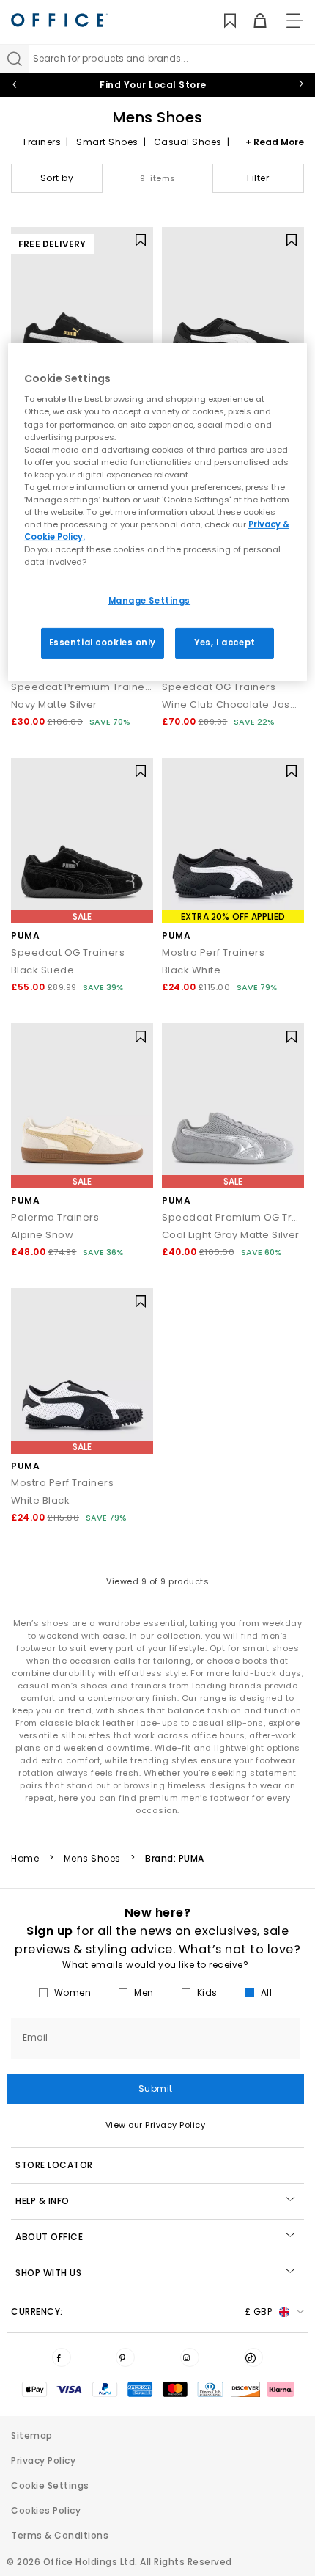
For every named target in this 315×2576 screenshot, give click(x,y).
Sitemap (32, 2436)
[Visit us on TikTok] (253, 2357)
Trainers (41, 142)
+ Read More (275, 142)
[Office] (59, 20)
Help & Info (42, 2201)
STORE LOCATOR (54, 2165)
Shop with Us (48, 2273)
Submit (156, 2089)
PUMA (25, 936)
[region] (158, 512)
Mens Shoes (92, 1859)
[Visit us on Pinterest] (125, 2357)
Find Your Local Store (153, 85)
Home (25, 1859)
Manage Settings (150, 601)
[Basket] (252, 21)
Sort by (57, 178)
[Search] (15, 59)
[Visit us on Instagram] (190, 2357)
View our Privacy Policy (156, 2125)
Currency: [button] (141, 2312)
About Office (49, 2237)
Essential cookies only (103, 643)
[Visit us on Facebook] (62, 2357)
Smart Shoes (107, 142)
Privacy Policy (43, 2460)
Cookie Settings (50, 2485)
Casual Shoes (188, 142)
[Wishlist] (222, 21)
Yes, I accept (225, 643)
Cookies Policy (46, 2510)
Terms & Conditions (60, 2535)
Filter (258, 178)
